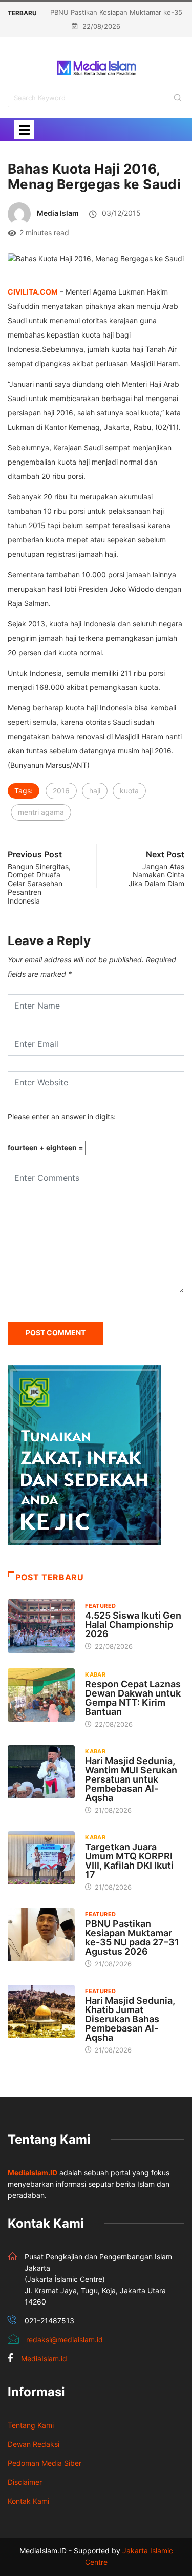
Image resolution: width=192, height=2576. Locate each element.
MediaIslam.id (44, 2359)
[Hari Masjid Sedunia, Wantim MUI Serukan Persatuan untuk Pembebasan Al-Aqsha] (41, 1772)
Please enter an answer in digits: (62, 1116)
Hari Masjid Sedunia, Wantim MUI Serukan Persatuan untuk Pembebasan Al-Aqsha (131, 1779)
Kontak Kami (28, 2501)
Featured (101, 1606)
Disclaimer (25, 2482)
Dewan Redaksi (34, 2444)
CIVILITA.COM (33, 292)
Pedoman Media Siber (45, 2463)
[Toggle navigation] (24, 130)
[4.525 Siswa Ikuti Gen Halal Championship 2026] (41, 1626)
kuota (129, 791)
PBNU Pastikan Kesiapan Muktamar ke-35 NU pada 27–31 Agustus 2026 (132, 1938)
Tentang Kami (31, 2425)
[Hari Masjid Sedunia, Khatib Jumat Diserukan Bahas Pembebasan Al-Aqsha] (41, 2012)
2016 (61, 791)
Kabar (95, 1674)
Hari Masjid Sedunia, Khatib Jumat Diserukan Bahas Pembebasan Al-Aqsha (130, 2019)
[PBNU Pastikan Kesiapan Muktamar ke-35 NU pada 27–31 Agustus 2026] (41, 1935)
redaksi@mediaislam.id (65, 2340)
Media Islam (58, 213)
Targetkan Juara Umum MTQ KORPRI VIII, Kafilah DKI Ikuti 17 (129, 1861)
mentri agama (41, 812)
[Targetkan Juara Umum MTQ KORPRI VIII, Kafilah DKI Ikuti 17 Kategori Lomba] (41, 1858)
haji (95, 791)
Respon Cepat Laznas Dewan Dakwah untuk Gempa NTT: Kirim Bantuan (133, 1698)
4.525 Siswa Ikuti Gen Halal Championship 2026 (133, 1625)
